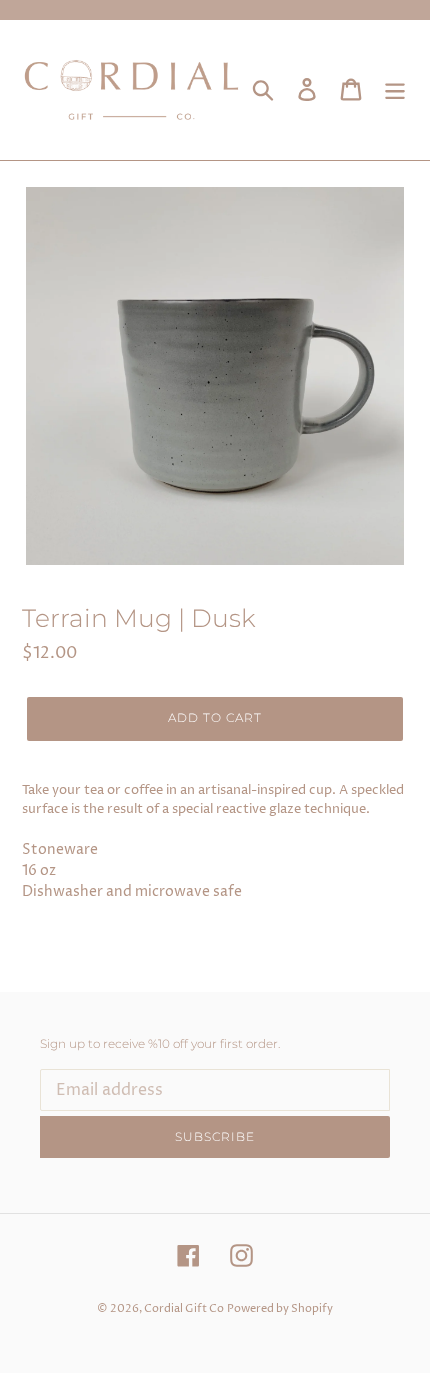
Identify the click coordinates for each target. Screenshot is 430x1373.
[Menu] (395, 89)
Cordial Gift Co (184, 1308)
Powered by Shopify (280, 1308)
